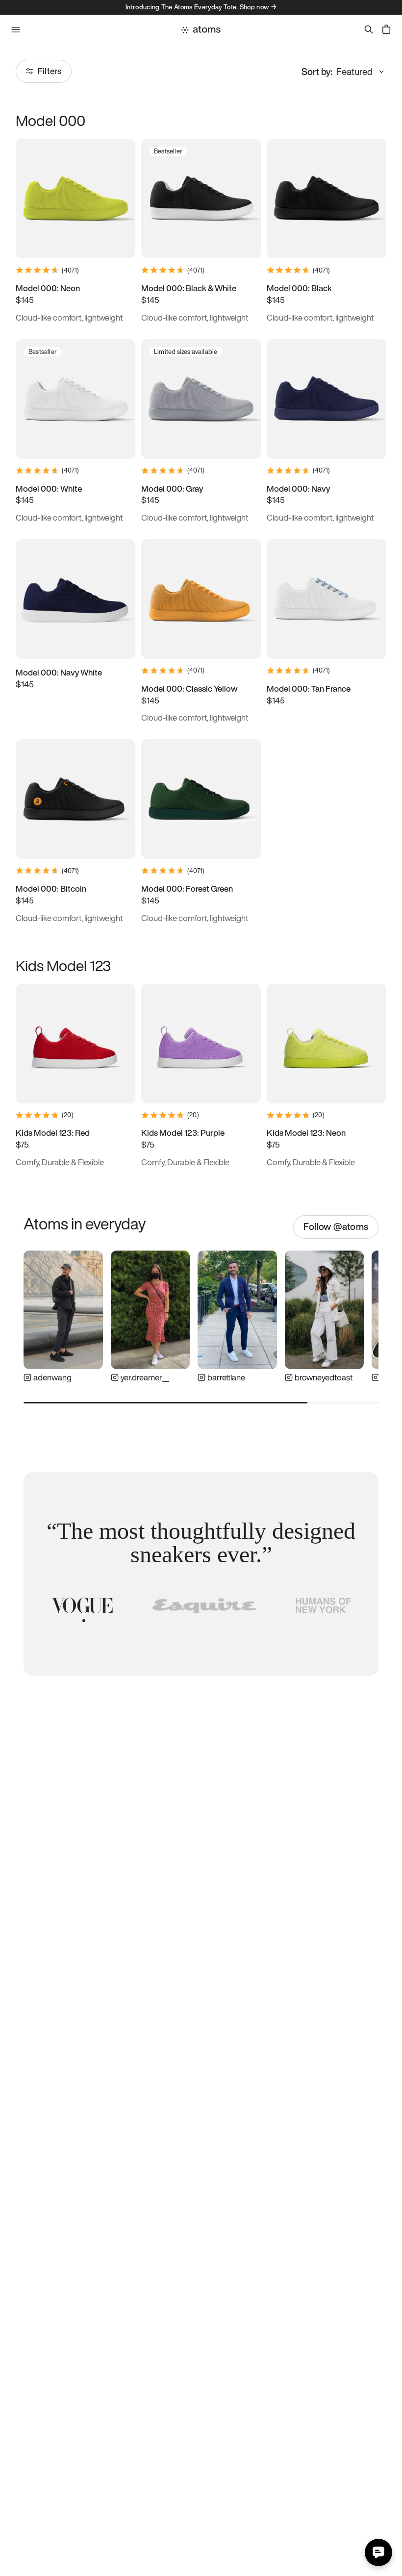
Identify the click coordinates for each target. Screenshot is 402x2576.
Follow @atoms (336, 1226)
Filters (50, 71)
